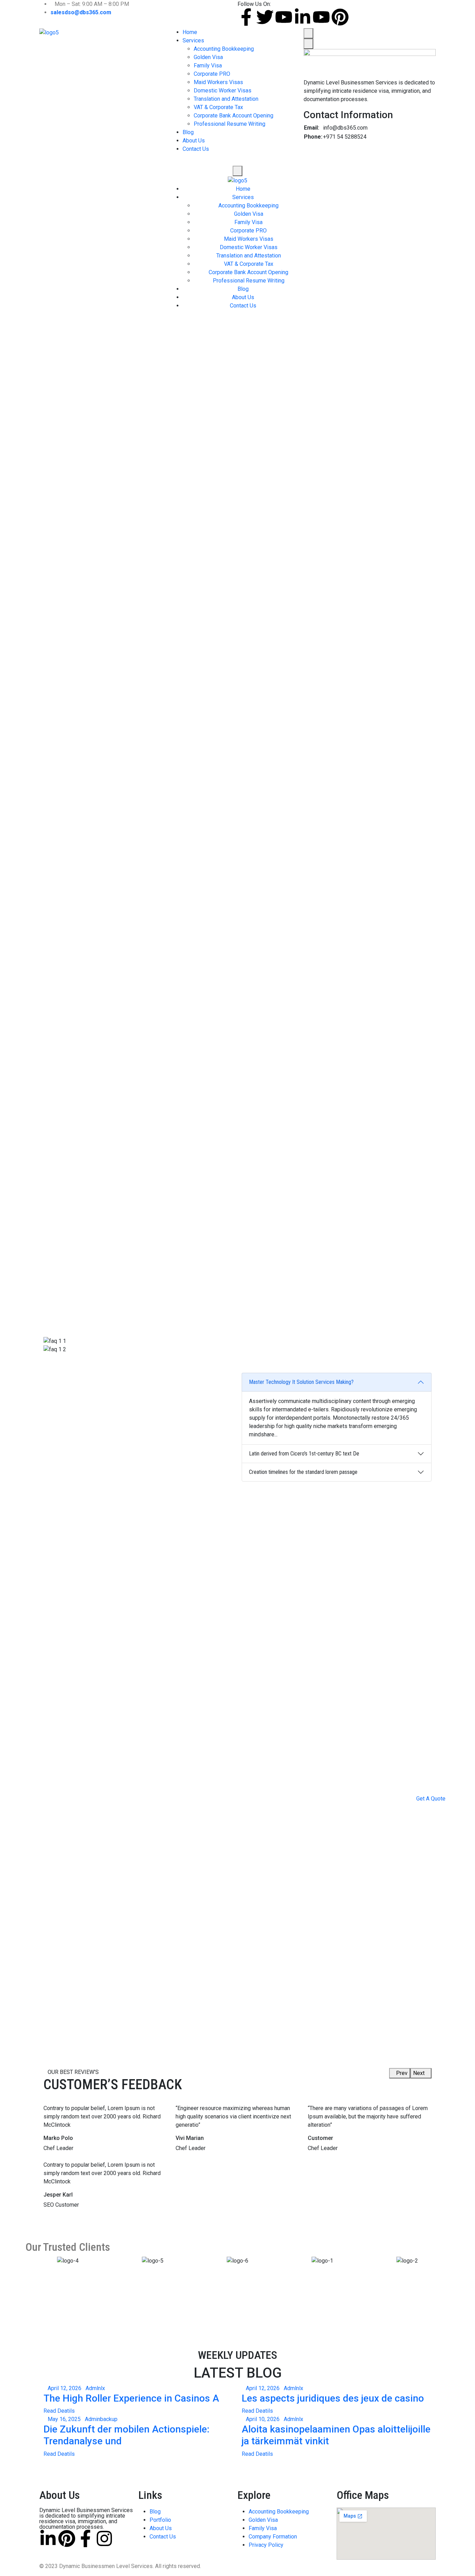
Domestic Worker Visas (223, 91)
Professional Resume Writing (230, 124)
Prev (402, 2073)
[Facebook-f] (246, 17)
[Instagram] (104, 2538)
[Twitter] (265, 17)
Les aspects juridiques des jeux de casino (333, 2398)
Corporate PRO (212, 74)
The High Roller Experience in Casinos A (131, 2398)
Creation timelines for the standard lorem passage (303, 1472)
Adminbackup (101, 2419)
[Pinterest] (340, 17)
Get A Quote (431, 1799)
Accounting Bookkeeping (224, 49)
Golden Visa (208, 57)
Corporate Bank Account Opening (234, 116)
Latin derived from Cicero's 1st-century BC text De (304, 1454)
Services (193, 40)
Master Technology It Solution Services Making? (301, 1382)
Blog (188, 132)
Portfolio (160, 2520)
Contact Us (196, 149)
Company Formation (273, 2537)
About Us (194, 141)
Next (419, 2073)
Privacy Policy (266, 2545)
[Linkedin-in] (303, 17)
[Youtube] (284, 17)
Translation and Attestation (226, 99)
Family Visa (208, 65)
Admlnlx (95, 2388)
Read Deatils (59, 2411)
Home (190, 32)
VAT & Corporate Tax (218, 107)
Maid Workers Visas (218, 82)
